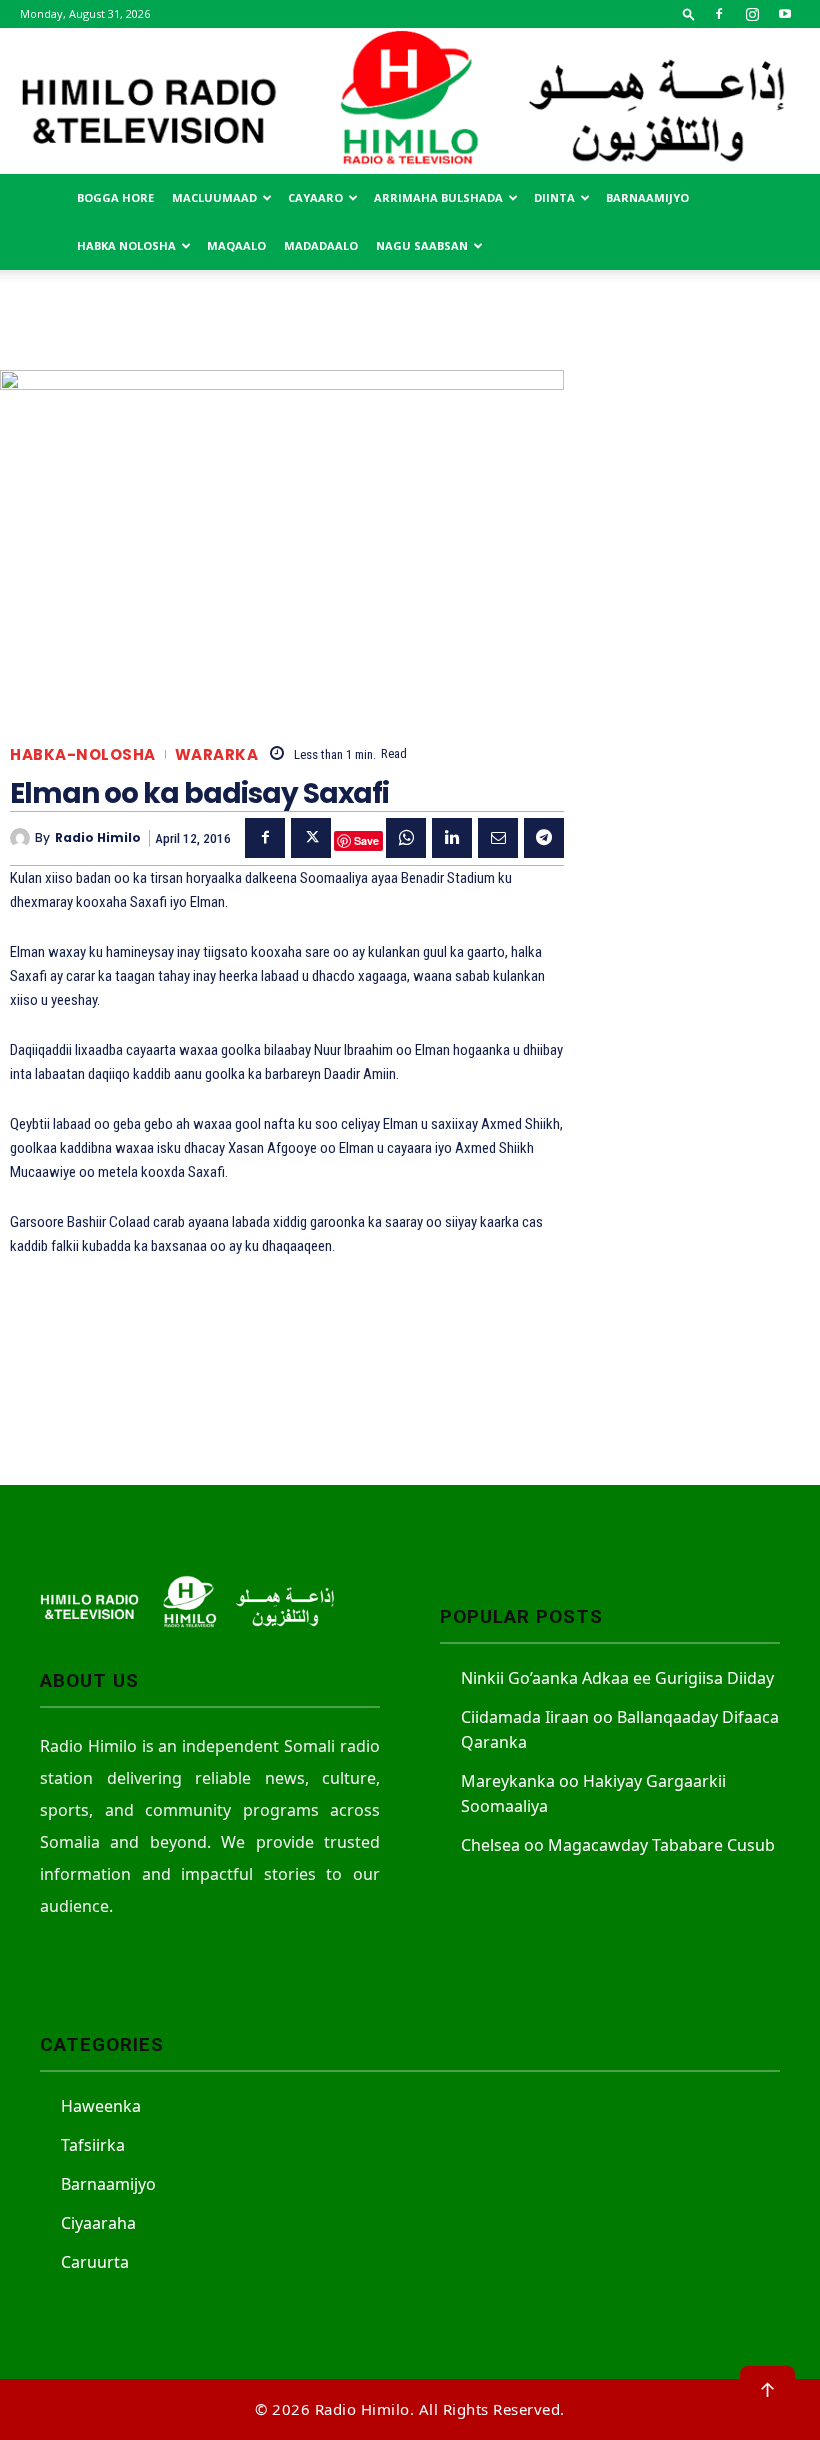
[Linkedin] (452, 838)
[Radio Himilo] (410, 101)
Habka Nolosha (126, 245)
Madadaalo (321, 245)
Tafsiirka (93, 2145)
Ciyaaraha (98, 2223)
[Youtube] (785, 14)
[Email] (498, 838)
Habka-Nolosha (83, 754)
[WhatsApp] (406, 838)
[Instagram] (752, 14)
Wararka (217, 754)
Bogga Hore (115, 197)
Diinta (554, 197)
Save (366, 840)
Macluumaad (214, 197)
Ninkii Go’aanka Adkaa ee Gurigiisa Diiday (617, 1678)
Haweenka (101, 2106)
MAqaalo (236, 245)
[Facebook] (719, 14)
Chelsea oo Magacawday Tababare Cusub (618, 1845)
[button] (689, 13)
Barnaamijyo (647, 197)
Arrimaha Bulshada (438, 197)
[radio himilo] (22, 838)
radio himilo (98, 838)
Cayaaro (315, 197)
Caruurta (95, 2262)
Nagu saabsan (422, 245)
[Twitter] (311, 838)
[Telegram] (544, 838)
